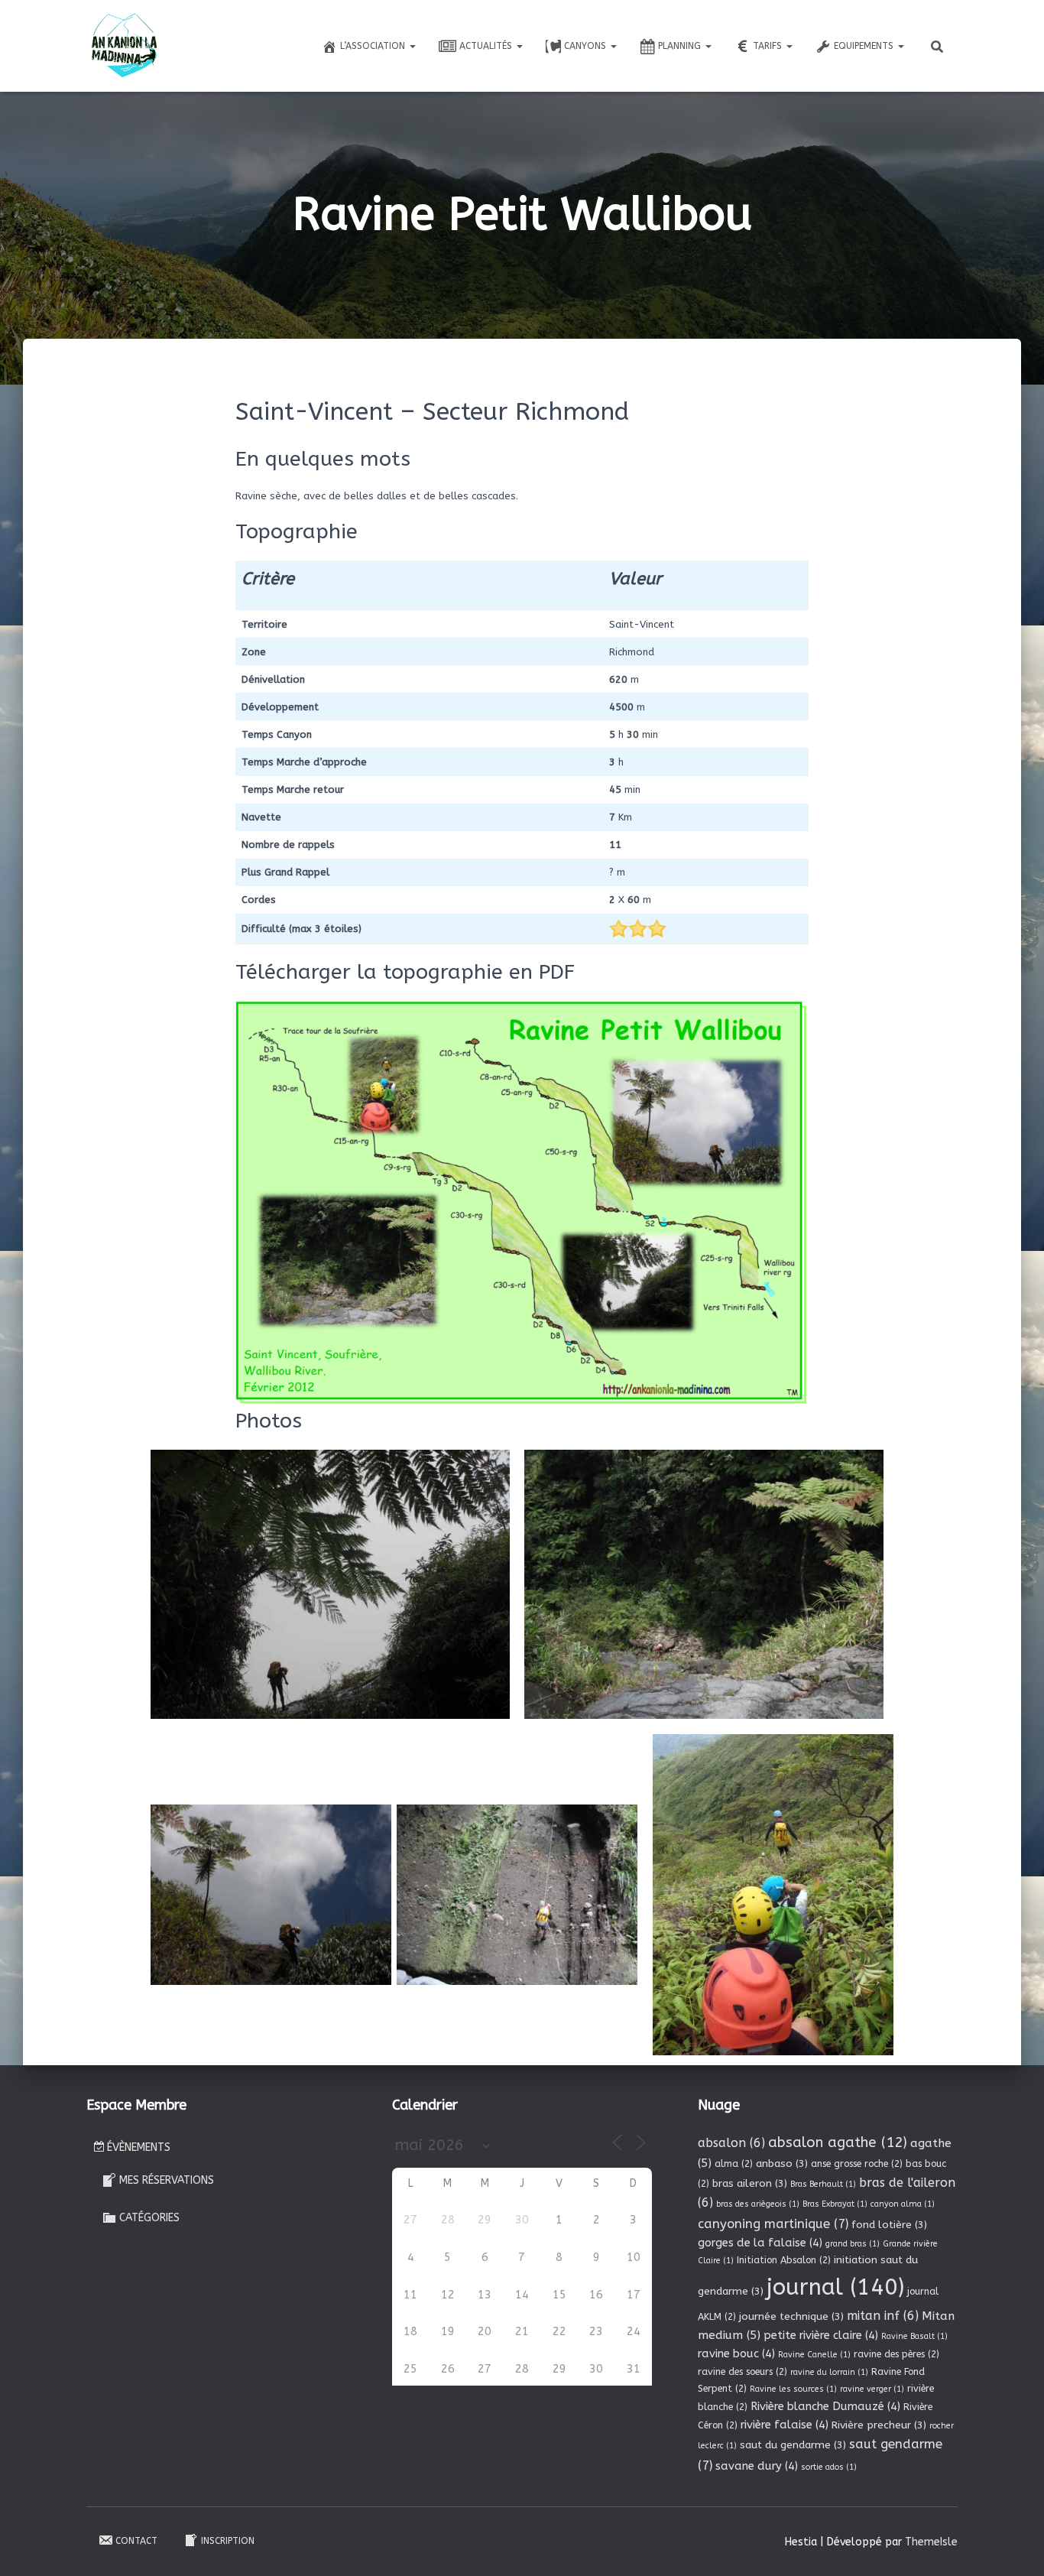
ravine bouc (736, 2353)
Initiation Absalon (784, 2260)
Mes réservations (167, 2180)
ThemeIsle (931, 2542)
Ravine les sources (793, 2389)
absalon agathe (838, 2142)
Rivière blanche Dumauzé (825, 2406)
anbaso (782, 2163)
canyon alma (903, 2204)
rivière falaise (785, 2425)
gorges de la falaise (760, 2243)
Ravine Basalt (914, 2336)
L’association (374, 46)
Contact (136, 2541)
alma (734, 2164)
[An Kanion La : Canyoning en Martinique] (125, 46)
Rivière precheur (879, 2425)
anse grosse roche (857, 2164)
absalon (731, 2143)
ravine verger (872, 2389)
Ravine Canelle (814, 2355)
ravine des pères (896, 2354)
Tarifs (769, 46)
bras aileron (750, 2183)
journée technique (791, 2316)
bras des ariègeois (758, 2204)
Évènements (139, 2147)
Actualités (487, 46)
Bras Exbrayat (835, 2204)
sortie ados (829, 2467)
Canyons (587, 46)
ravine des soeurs (742, 2372)
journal (835, 2287)
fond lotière (889, 2225)
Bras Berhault (823, 2184)
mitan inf (883, 2316)
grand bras (853, 2244)
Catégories (149, 2218)
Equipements (865, 46)
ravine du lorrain (829, 2372)
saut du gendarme (793, 2445)
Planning (681, 46)
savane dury (757, 2466)
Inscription (228, 2541)
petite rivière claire (821, 2335)
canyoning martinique (773, 2224)
